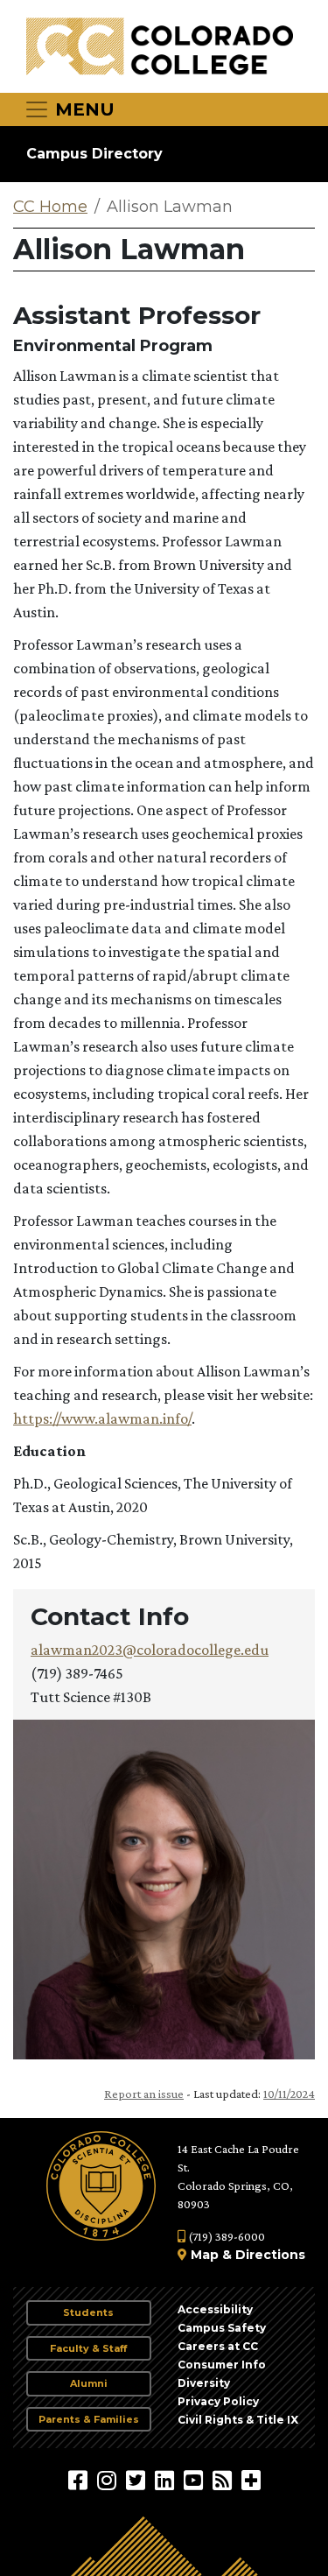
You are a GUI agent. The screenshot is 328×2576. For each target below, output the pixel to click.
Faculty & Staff (88, 2348)
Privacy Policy (218, 2401)
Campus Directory (94, 154)
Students (88, 2312)
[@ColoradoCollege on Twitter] (138, 2480)
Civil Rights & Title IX (238, 2420)
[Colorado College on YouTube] (195, 2480)
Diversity (204, 2383)
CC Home (50, 207)
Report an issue (144, 2094)
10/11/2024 (289, 2094)
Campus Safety (222, 2328)
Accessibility (215, 2309)
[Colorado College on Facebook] (80, 2480)
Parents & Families (89, 2419)
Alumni (89, 2383)
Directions (270, 2255)
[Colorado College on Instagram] (109, 2480)
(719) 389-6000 (225, 2236)
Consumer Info (222, 2365)
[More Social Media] (251, 2480)
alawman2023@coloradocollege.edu (150, 1650)
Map (205, 2255)
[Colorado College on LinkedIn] (167, 2480)
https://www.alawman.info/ (102, 1418)
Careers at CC (218, 2346)
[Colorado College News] (224, 2480)
